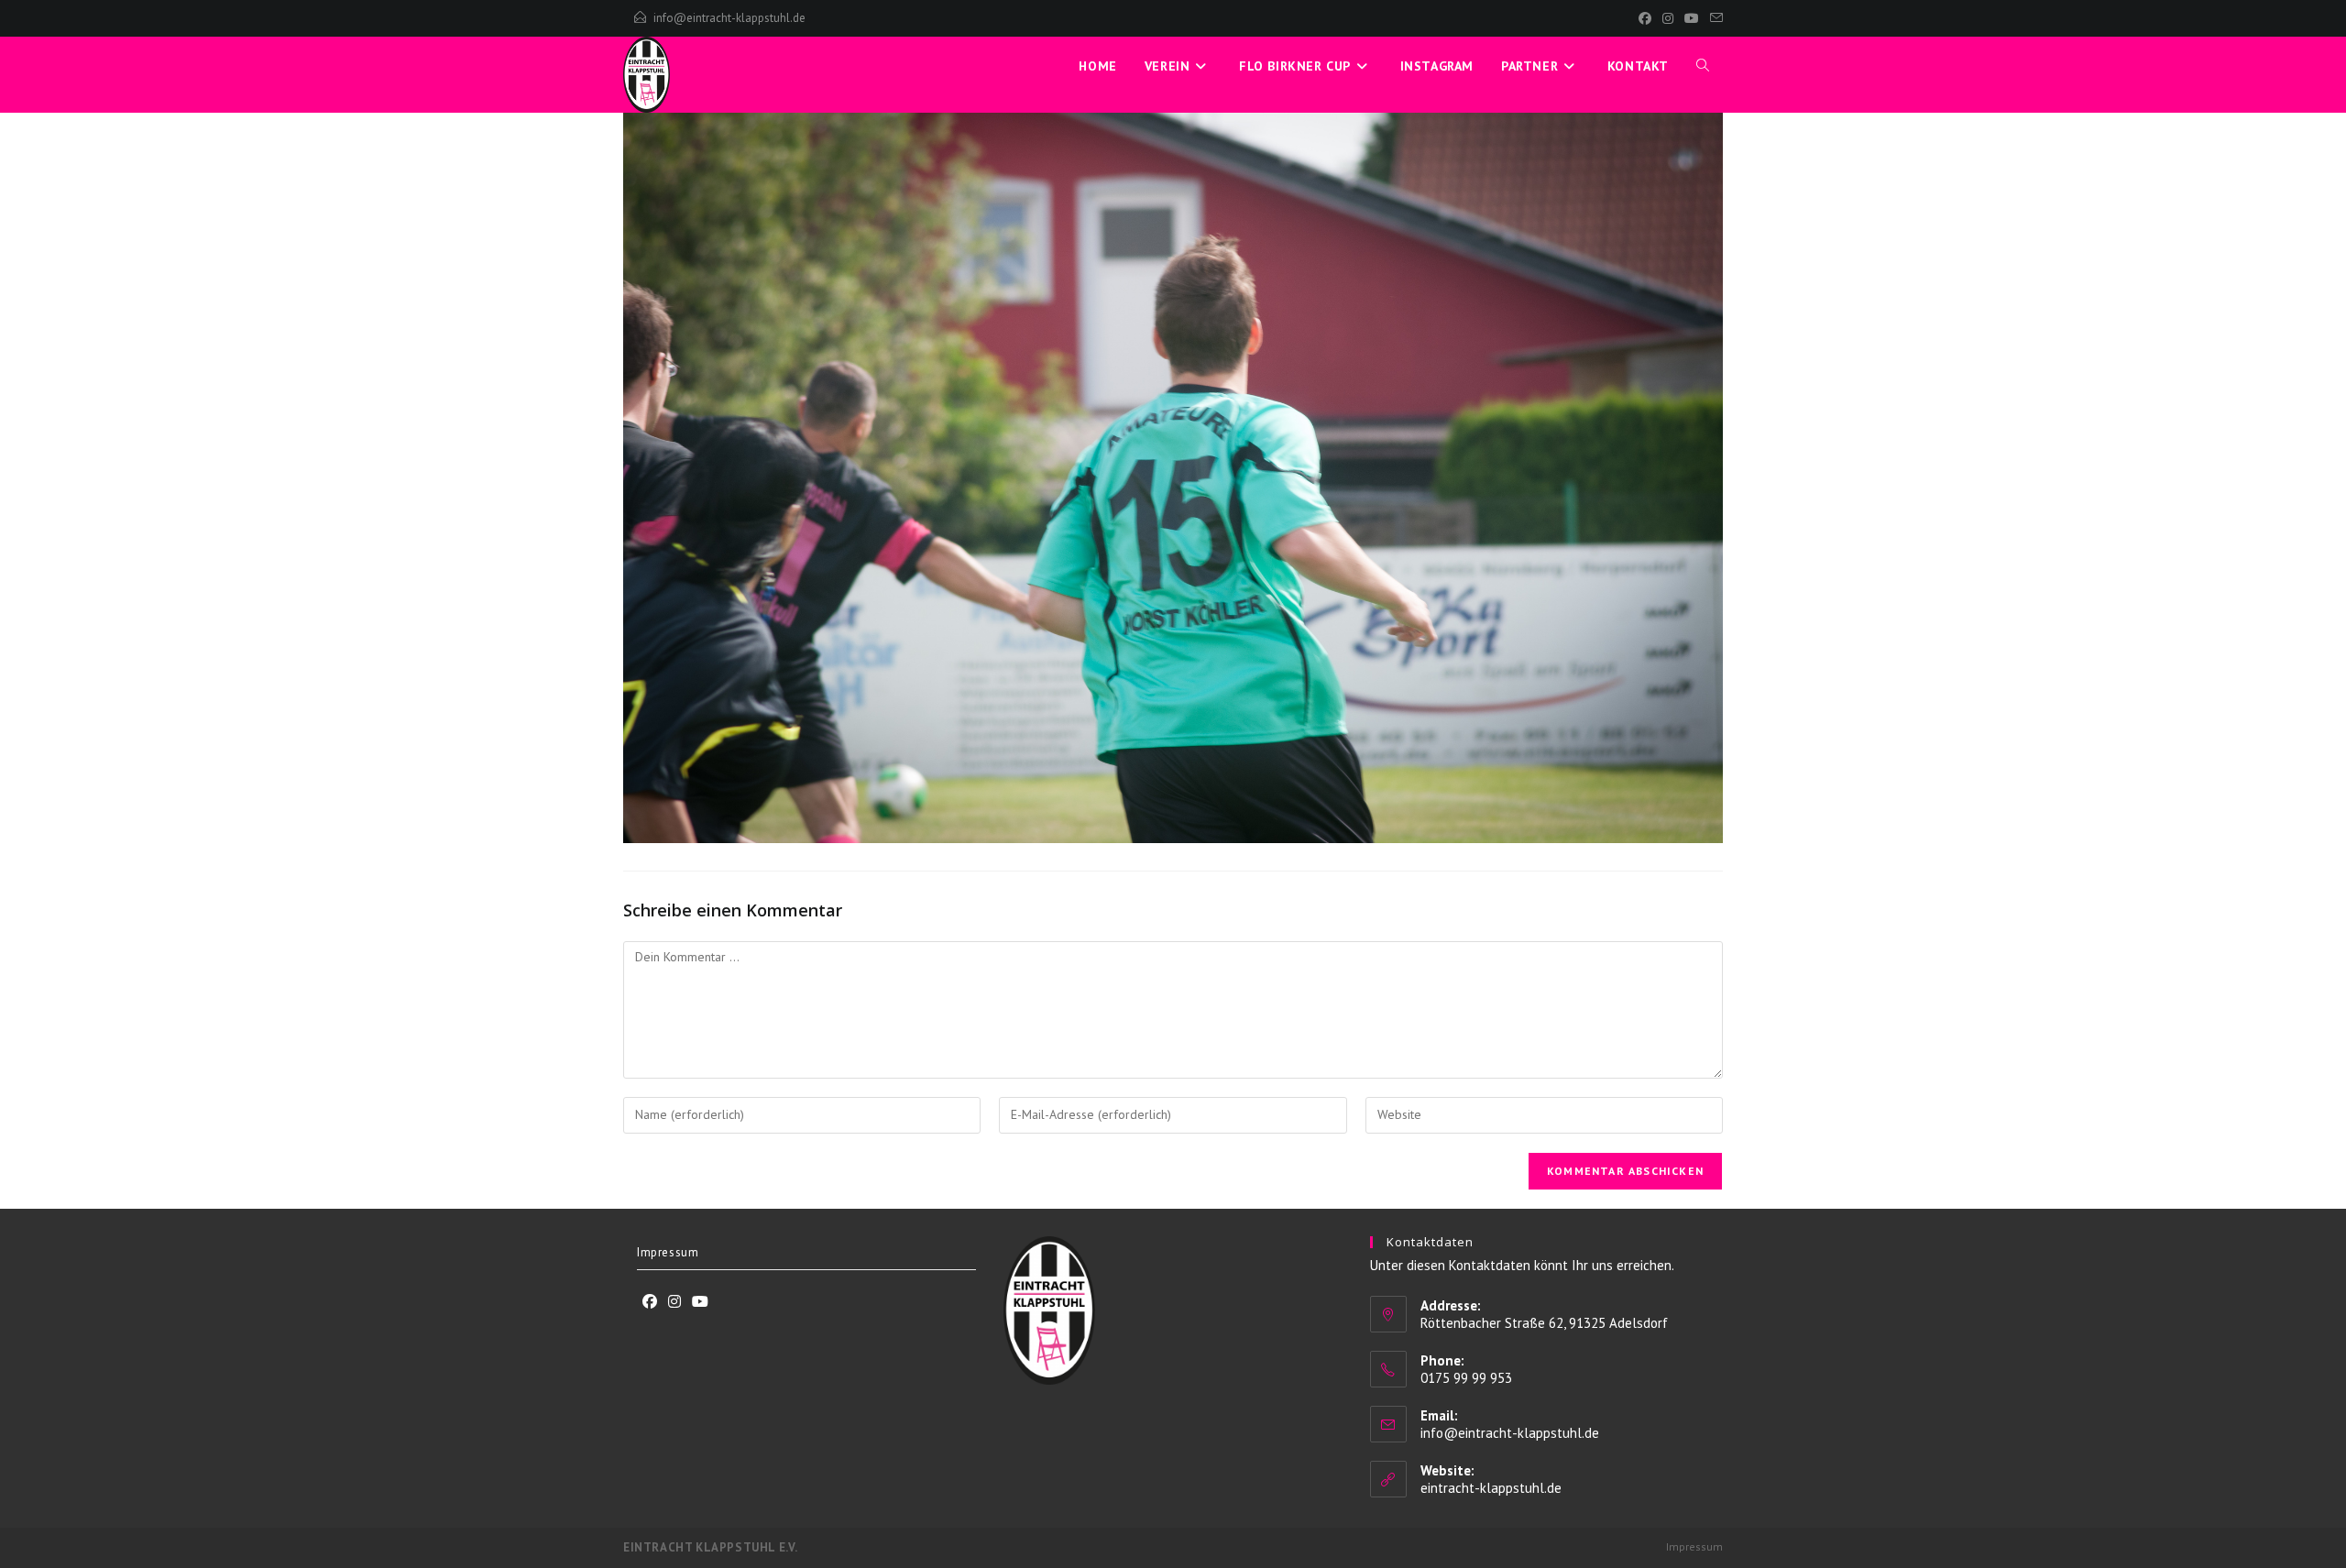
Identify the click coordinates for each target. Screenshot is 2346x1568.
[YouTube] (1692, 18)
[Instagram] (1668, 18)
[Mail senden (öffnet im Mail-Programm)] (1714, 18)
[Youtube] (700, 1302)
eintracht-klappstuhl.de (1491, 1488)
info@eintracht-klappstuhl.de (729, 18)
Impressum (668, 1252)
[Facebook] (1645, 18)
